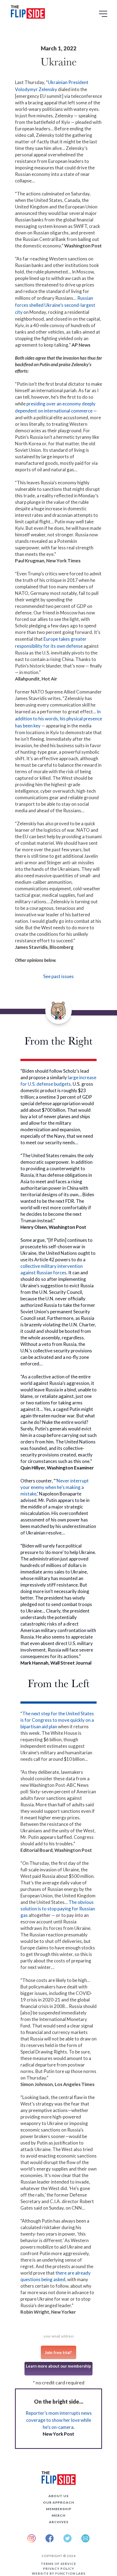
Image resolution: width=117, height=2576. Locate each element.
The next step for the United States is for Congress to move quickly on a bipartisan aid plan (57, 1720)
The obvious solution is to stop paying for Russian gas (58, 1909)
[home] (27, 13)
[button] (104, 16)
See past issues (59, 976)
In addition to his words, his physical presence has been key (59, 719)
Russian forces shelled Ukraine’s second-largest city (55, 305)
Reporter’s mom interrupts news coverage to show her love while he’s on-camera (59, 2420)
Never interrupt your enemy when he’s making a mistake (55, 1487)
